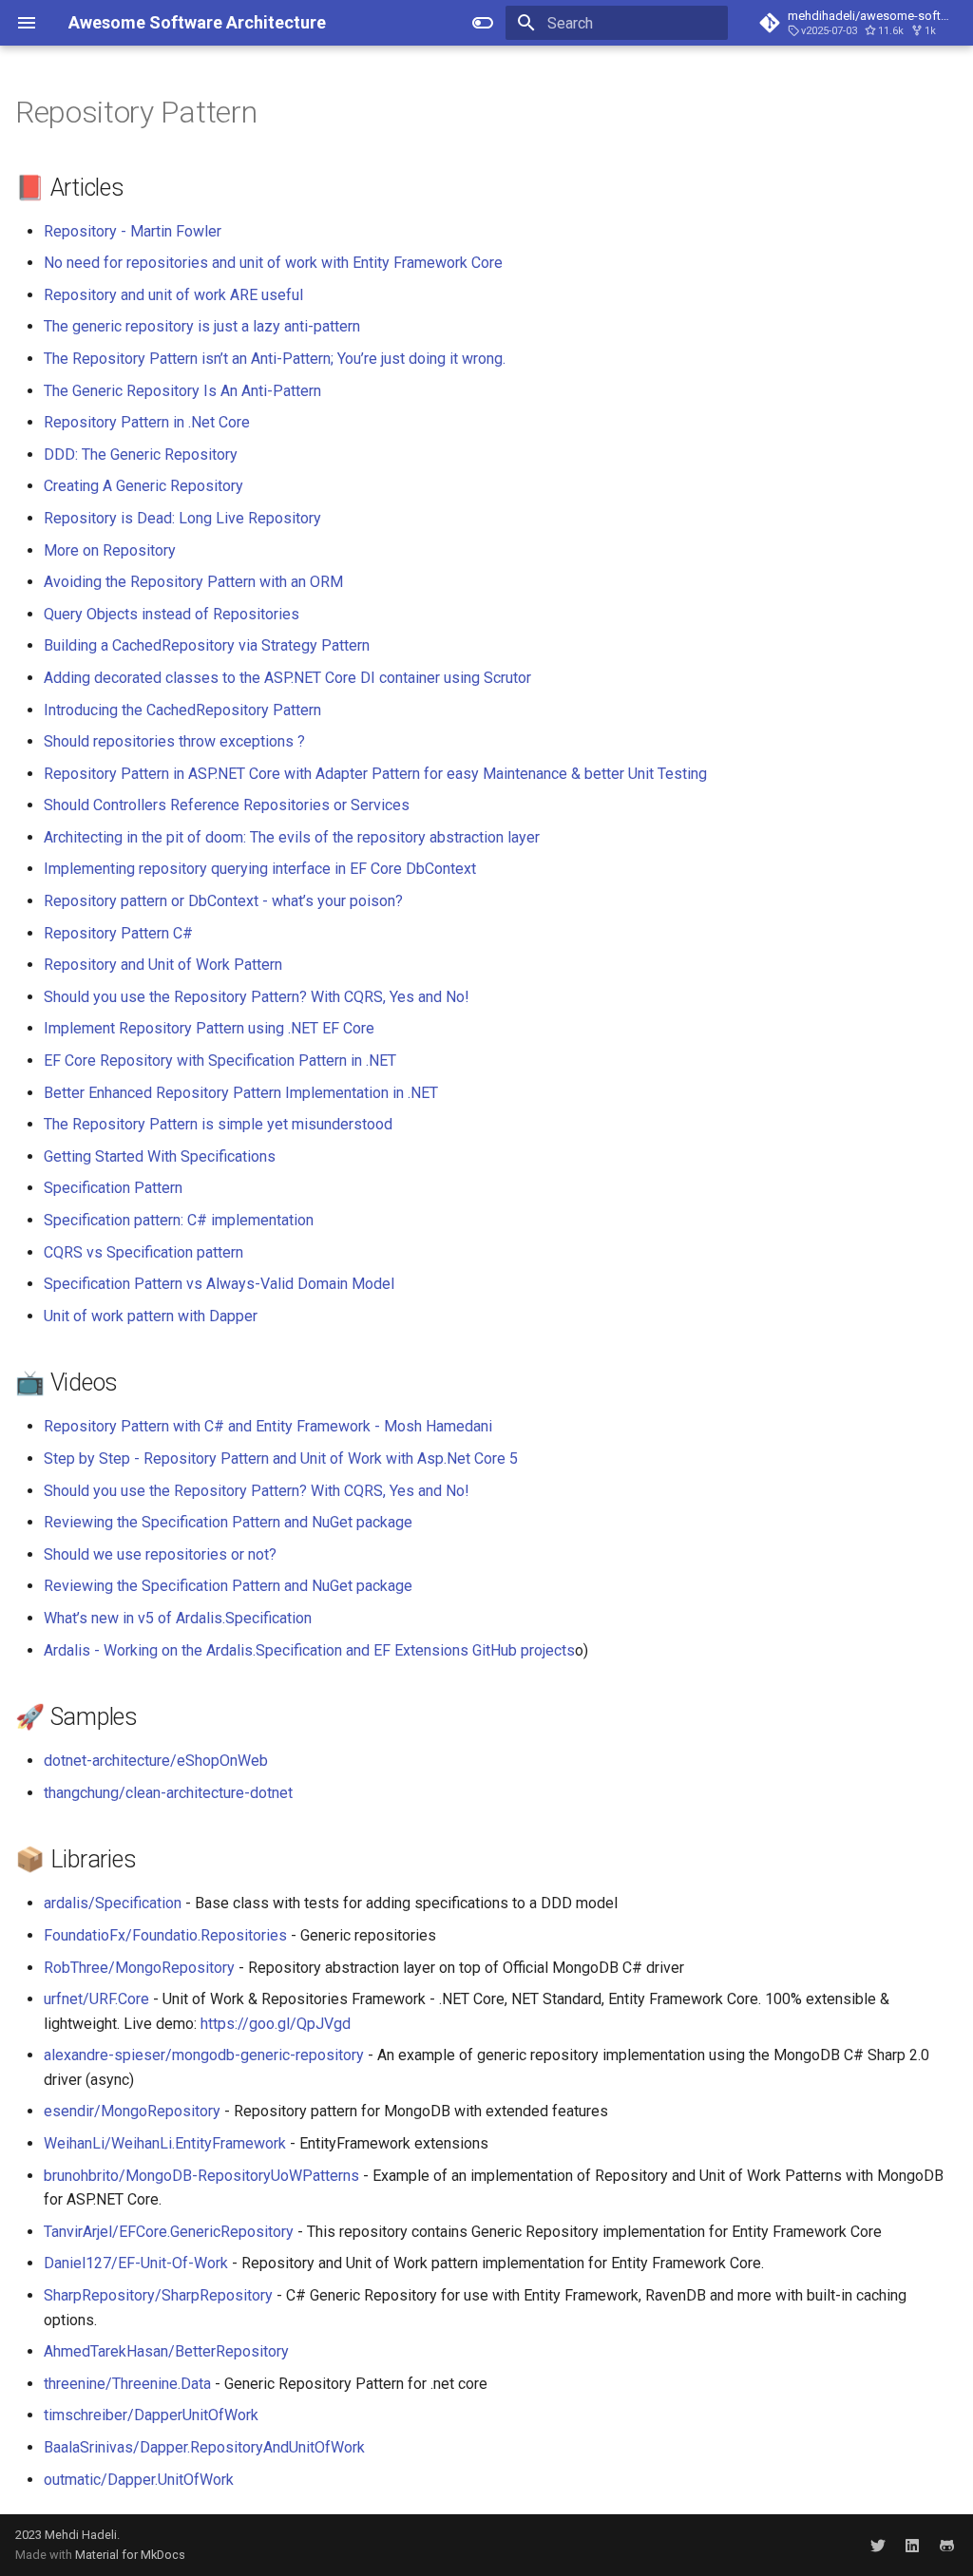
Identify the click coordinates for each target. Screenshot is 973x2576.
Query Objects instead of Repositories (172, 614)
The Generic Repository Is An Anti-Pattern (182, 391)
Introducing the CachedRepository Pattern (182, 710)
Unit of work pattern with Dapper (151, 1316)
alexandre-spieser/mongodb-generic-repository (204, 2055)
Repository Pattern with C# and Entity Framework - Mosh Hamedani (268, 1426)
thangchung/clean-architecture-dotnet (168, 1793)
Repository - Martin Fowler (133, 231)
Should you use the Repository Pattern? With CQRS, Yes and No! (257, 997)
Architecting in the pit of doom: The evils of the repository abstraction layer (292, 837)
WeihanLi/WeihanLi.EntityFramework (165, 2143)
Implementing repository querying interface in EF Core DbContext (260, 869)
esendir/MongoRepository (132, 2111)
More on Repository (110, 550)
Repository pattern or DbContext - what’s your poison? (223, 901)
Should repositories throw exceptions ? (174, 741)
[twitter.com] (878, 2545)
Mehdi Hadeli (81, 2535)
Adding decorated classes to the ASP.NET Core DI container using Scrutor (287, 678)
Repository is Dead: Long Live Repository (182, 518)
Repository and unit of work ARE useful (173, 295)
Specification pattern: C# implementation (179, 1220)
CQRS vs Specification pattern (143, 1252)
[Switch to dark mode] (483, 23)
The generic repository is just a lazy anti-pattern (202, 326)
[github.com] (946, 2545)
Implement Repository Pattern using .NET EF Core (209, 1028)
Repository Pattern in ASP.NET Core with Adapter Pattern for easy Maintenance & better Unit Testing (375, 774)
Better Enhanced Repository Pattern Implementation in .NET (241, 1093)
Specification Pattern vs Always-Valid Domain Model (219, 1284)
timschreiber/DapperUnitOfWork (151, 2415)
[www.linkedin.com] (912, 2545)
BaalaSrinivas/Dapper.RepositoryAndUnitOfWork (204, 2447)
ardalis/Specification (113, 1903)
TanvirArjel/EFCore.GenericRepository (169, 2232)
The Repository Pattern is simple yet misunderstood (218, 1124)
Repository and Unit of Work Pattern (163, 965)
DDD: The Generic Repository (141, 455)
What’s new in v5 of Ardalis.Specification (178, 1618)
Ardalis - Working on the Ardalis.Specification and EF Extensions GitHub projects (309, 1650)
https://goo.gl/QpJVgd (276, 2024)
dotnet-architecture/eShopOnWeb (156, 1761)
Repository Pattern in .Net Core (147, 422)
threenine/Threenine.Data (127, 2384)
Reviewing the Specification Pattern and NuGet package (228, 1522)
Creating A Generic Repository (143, 486)
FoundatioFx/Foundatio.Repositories (165, 1935)
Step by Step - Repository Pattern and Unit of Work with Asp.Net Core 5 (281, 1458)
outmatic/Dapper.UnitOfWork (139, 2480)
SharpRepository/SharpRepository (158, 2295)
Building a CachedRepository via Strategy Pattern (207, 645)
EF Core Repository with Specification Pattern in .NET (220, 1061)
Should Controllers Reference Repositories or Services (227, 805)
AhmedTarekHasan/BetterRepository (166, 2351)
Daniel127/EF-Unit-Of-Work (136, 2263)
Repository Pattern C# (118, 933)
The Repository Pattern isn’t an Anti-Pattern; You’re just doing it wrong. (275, 359)
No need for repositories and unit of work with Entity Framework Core (273, 263)
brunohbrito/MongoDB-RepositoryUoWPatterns (201, 2176)
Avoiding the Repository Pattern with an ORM (193, 582)
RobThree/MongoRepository (139, 1968)
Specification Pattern (113, 1188)
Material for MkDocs (130, 2555)
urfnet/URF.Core (96, 1999)
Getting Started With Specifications (160, 1156)
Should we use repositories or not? (160, 1554)
